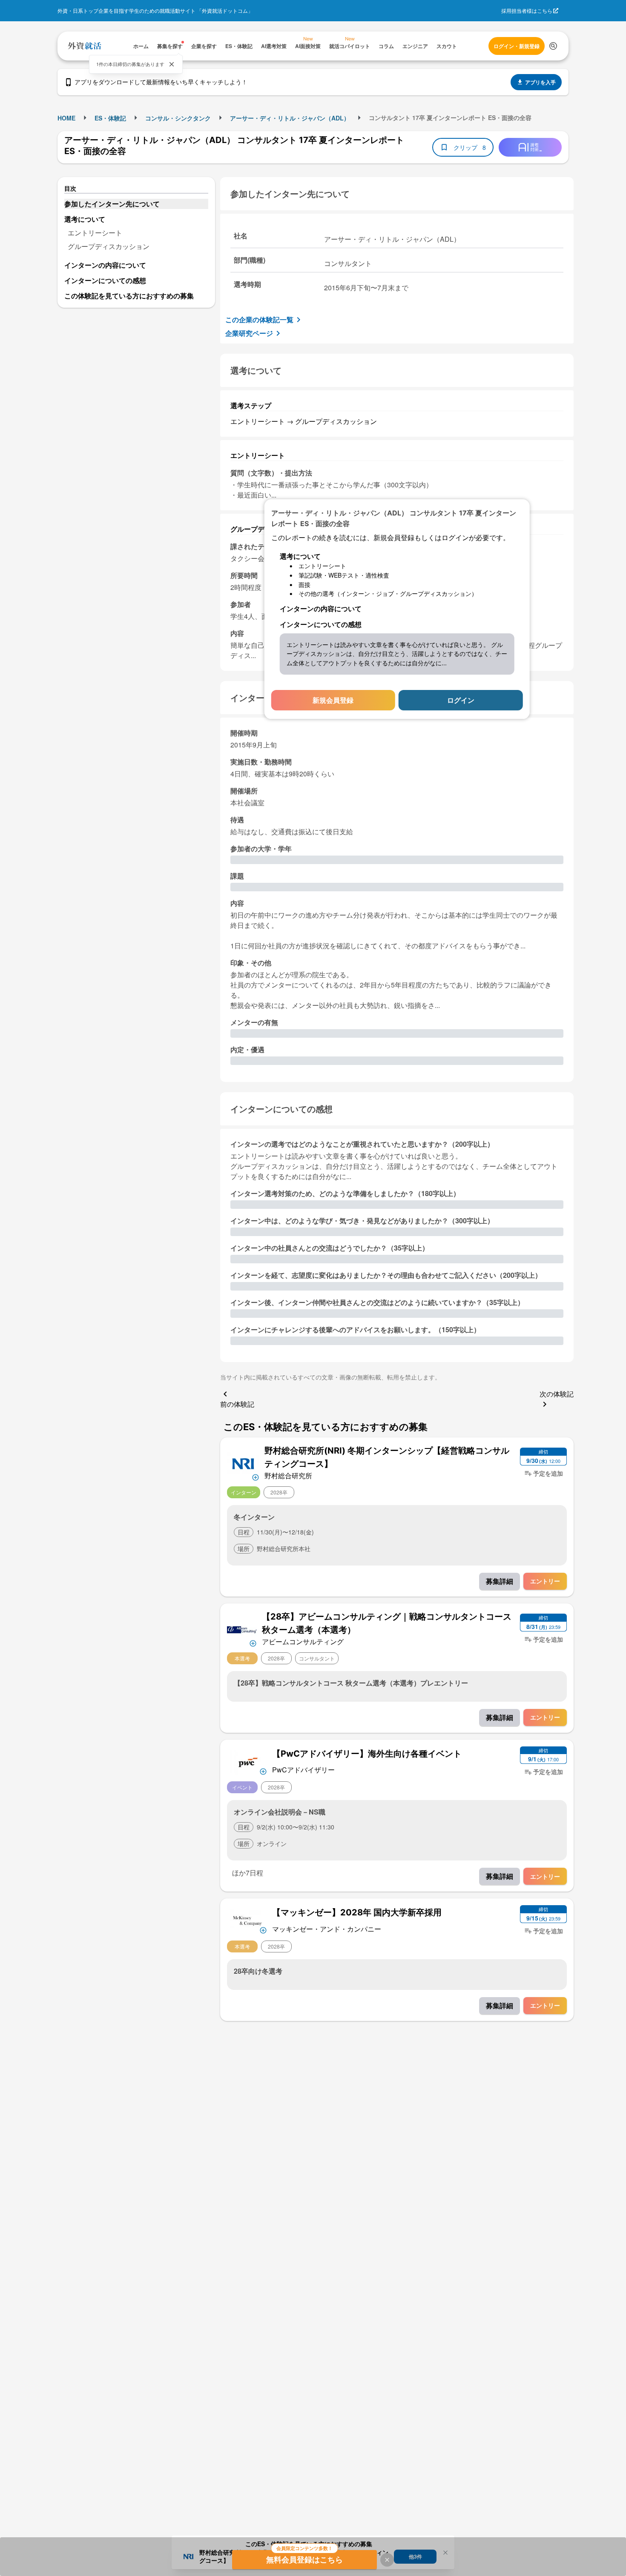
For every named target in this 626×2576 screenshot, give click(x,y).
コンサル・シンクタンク (178, 118)
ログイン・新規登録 (517, 46)
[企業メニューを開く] (243, 1463)
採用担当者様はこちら (527, 10)
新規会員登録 (333, 700)
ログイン (461, 700)
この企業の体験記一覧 (259, 319)
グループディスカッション (109, 246)
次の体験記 (557, 1394)
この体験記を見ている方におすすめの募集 (129, 296)
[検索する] (553, 46)
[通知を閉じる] (172, 64)
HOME (66, 118)
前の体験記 (237, 1404)
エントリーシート (95, 233)
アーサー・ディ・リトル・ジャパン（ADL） (290, 118)
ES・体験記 (110, 118)
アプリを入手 (540, 82)
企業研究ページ (249, 333)
